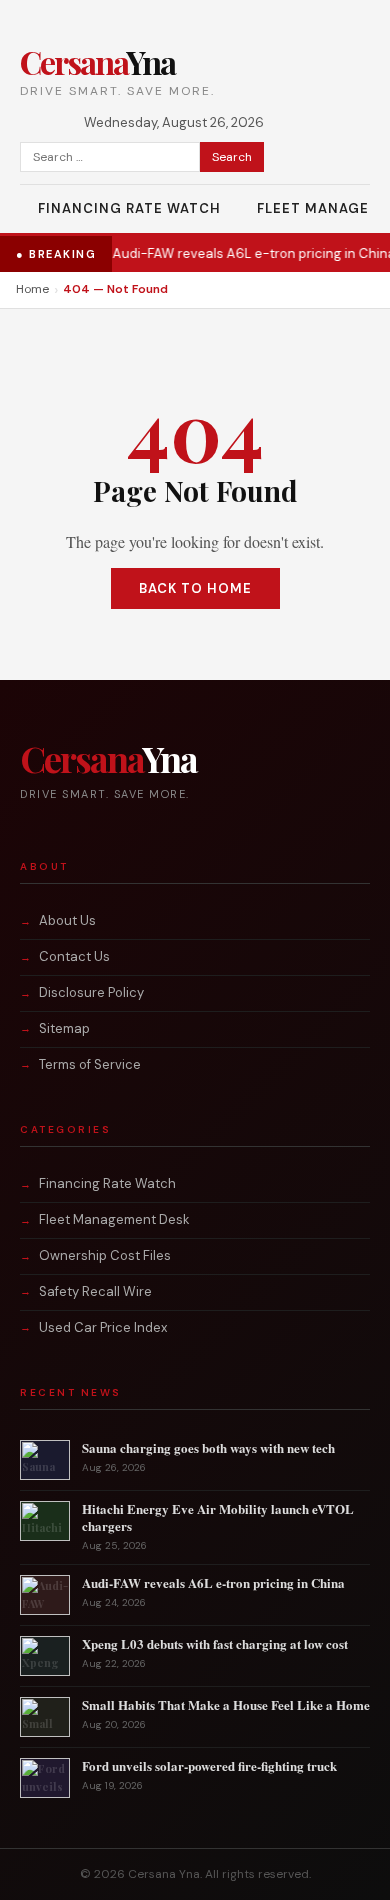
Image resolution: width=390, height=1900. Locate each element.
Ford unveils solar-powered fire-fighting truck (209, 1765)
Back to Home (195, 588)
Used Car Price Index (103, 1327)
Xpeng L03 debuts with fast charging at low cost (215, 1643)
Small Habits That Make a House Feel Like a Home (226, 1704)
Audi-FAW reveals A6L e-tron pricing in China (217, 253)
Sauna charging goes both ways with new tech (208, 1447)
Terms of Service (90, 1064)
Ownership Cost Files (105, 1255)
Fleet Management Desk (114, 1219)
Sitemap (64, 1028)
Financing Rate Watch (129, 208)
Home (32, 289)
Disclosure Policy (91, 992)
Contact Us (74, 956)
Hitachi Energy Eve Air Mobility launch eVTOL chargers (218, 1517)
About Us (67, 920)
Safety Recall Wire (95, 1291)
